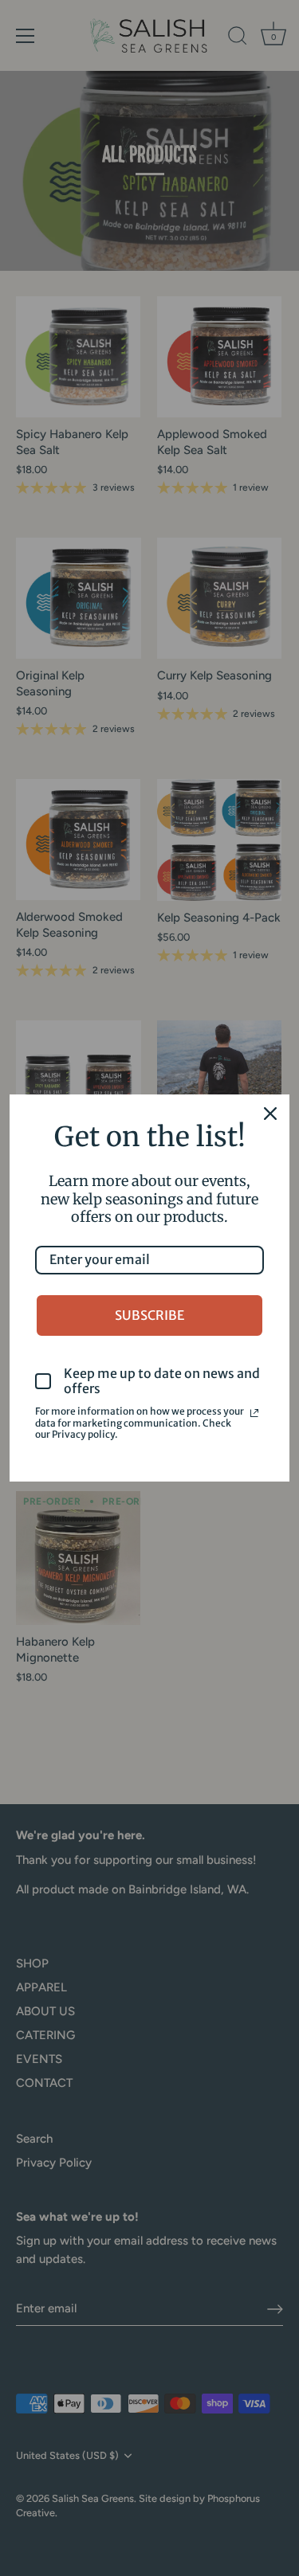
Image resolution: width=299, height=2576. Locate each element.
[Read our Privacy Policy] (254, 1413)
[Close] (270, 1114)
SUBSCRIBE (149, 1315)
